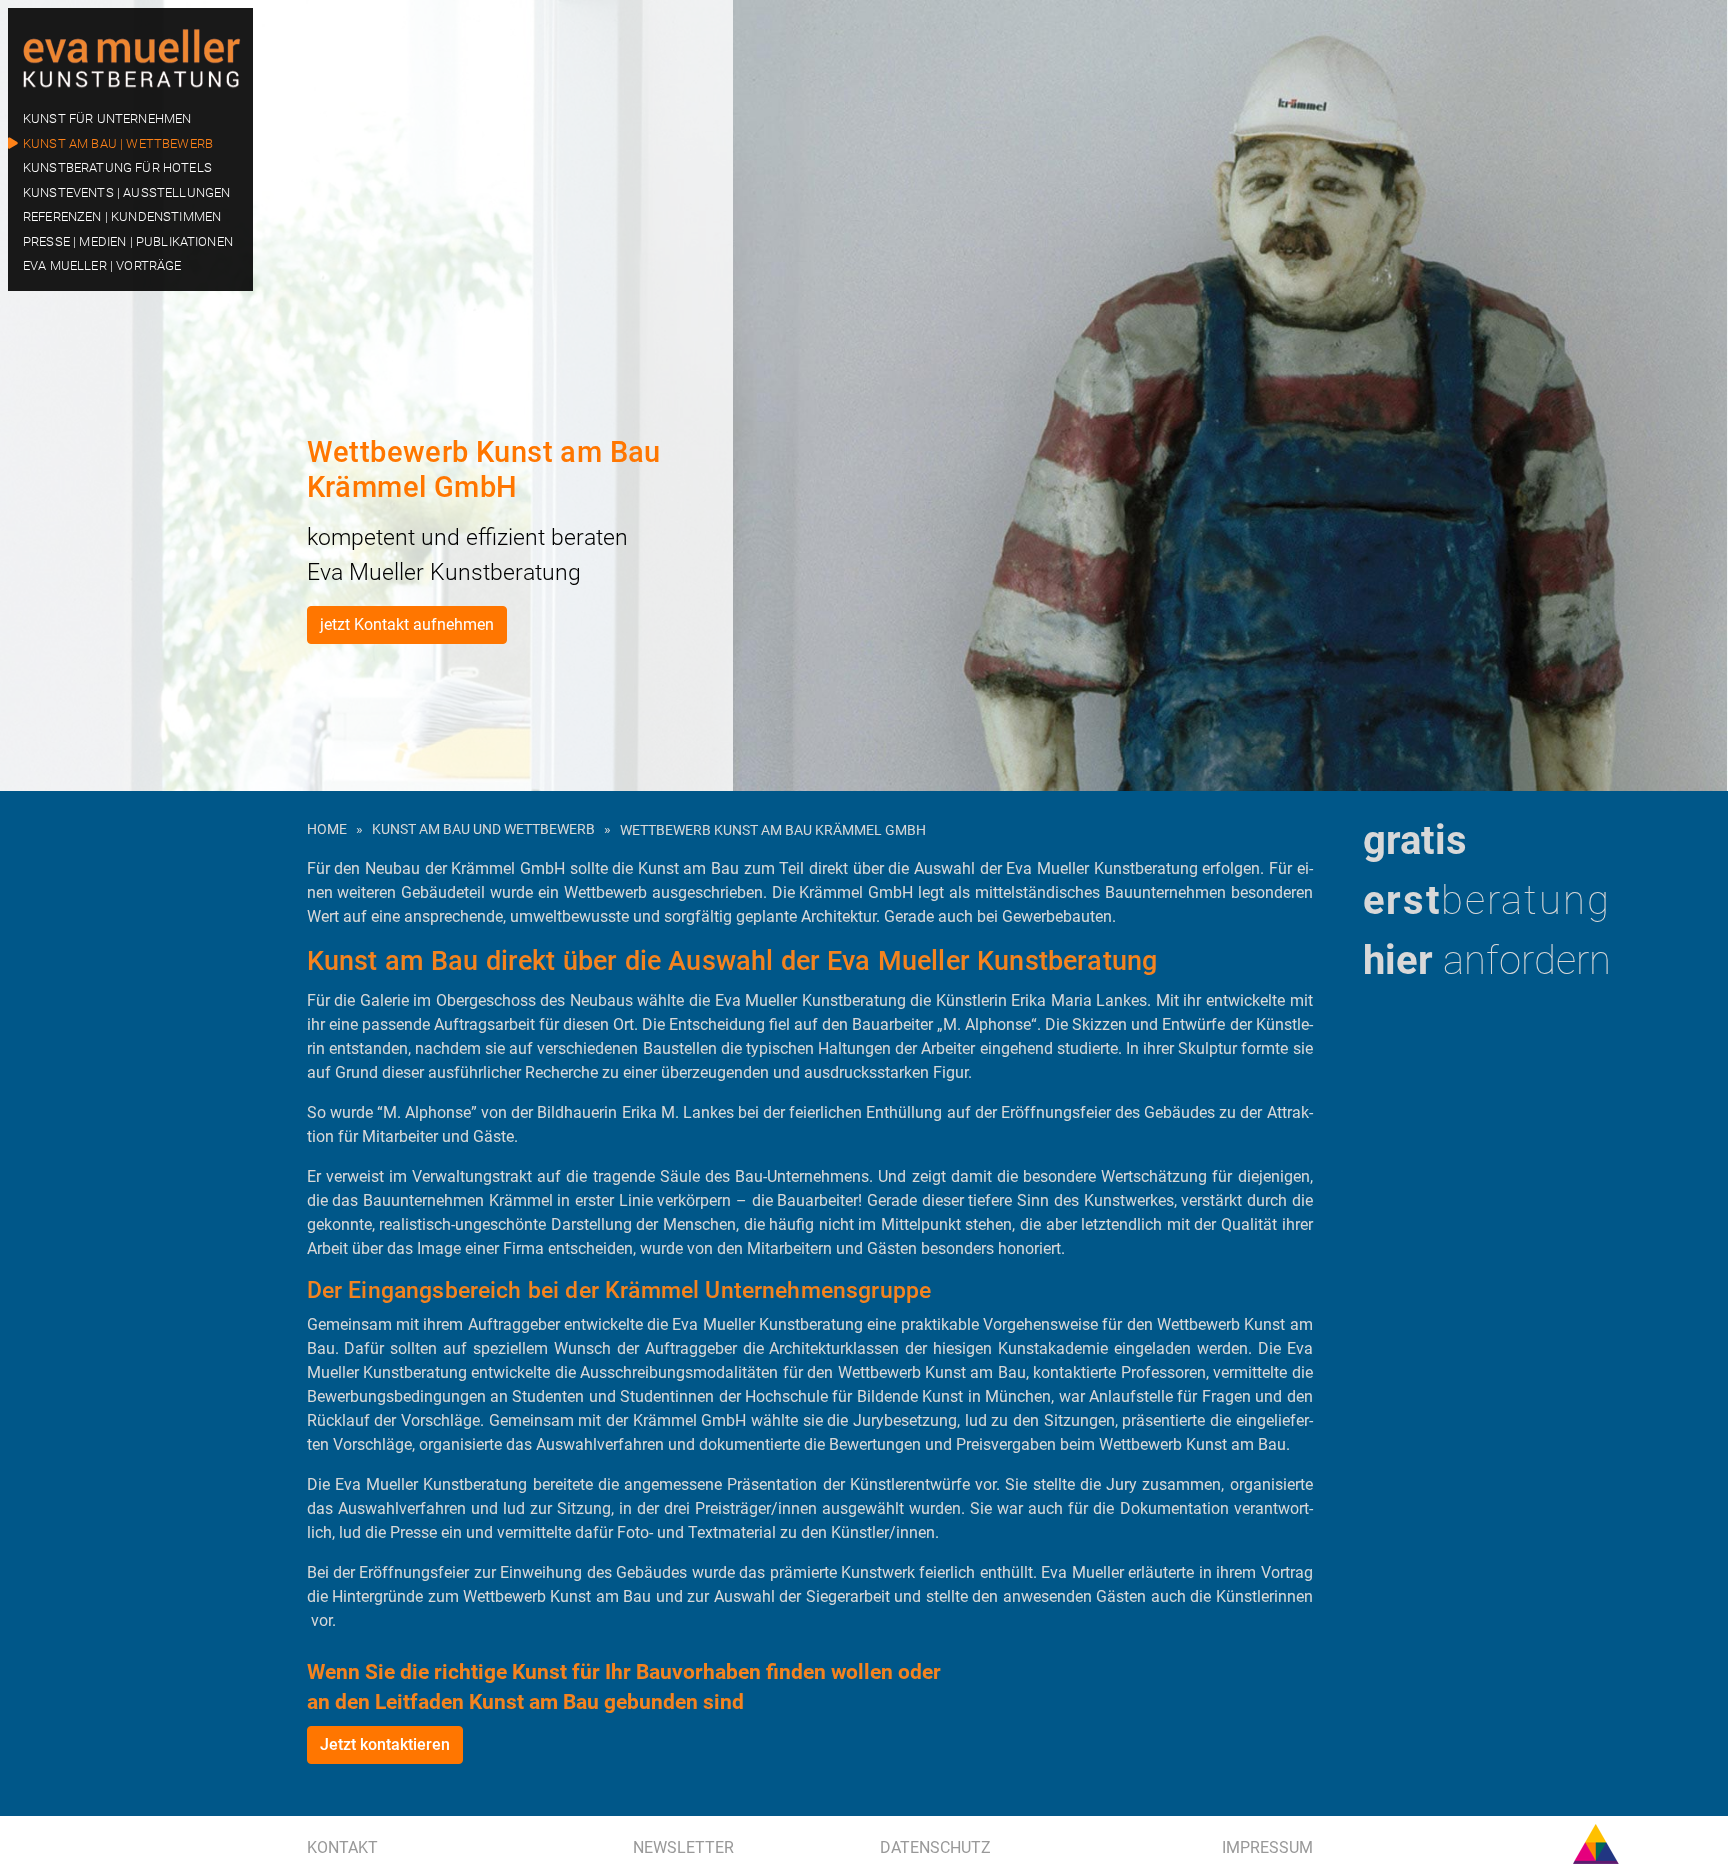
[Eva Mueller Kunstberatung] (130, 54)
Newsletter (683, 1847)
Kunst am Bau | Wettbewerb (118, 143)
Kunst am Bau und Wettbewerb (483, 829)
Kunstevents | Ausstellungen (126, 192)
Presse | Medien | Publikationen (128, 241)
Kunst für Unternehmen (107, 118)
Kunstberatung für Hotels (117, 167)
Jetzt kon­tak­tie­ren (385, 1744)
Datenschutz (935, 1847)
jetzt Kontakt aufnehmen (407, 624)
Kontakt (342, 1847)
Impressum (1267, 1847)
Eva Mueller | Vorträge (102, 265)
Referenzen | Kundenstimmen (122, 216)
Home (327, 829)
